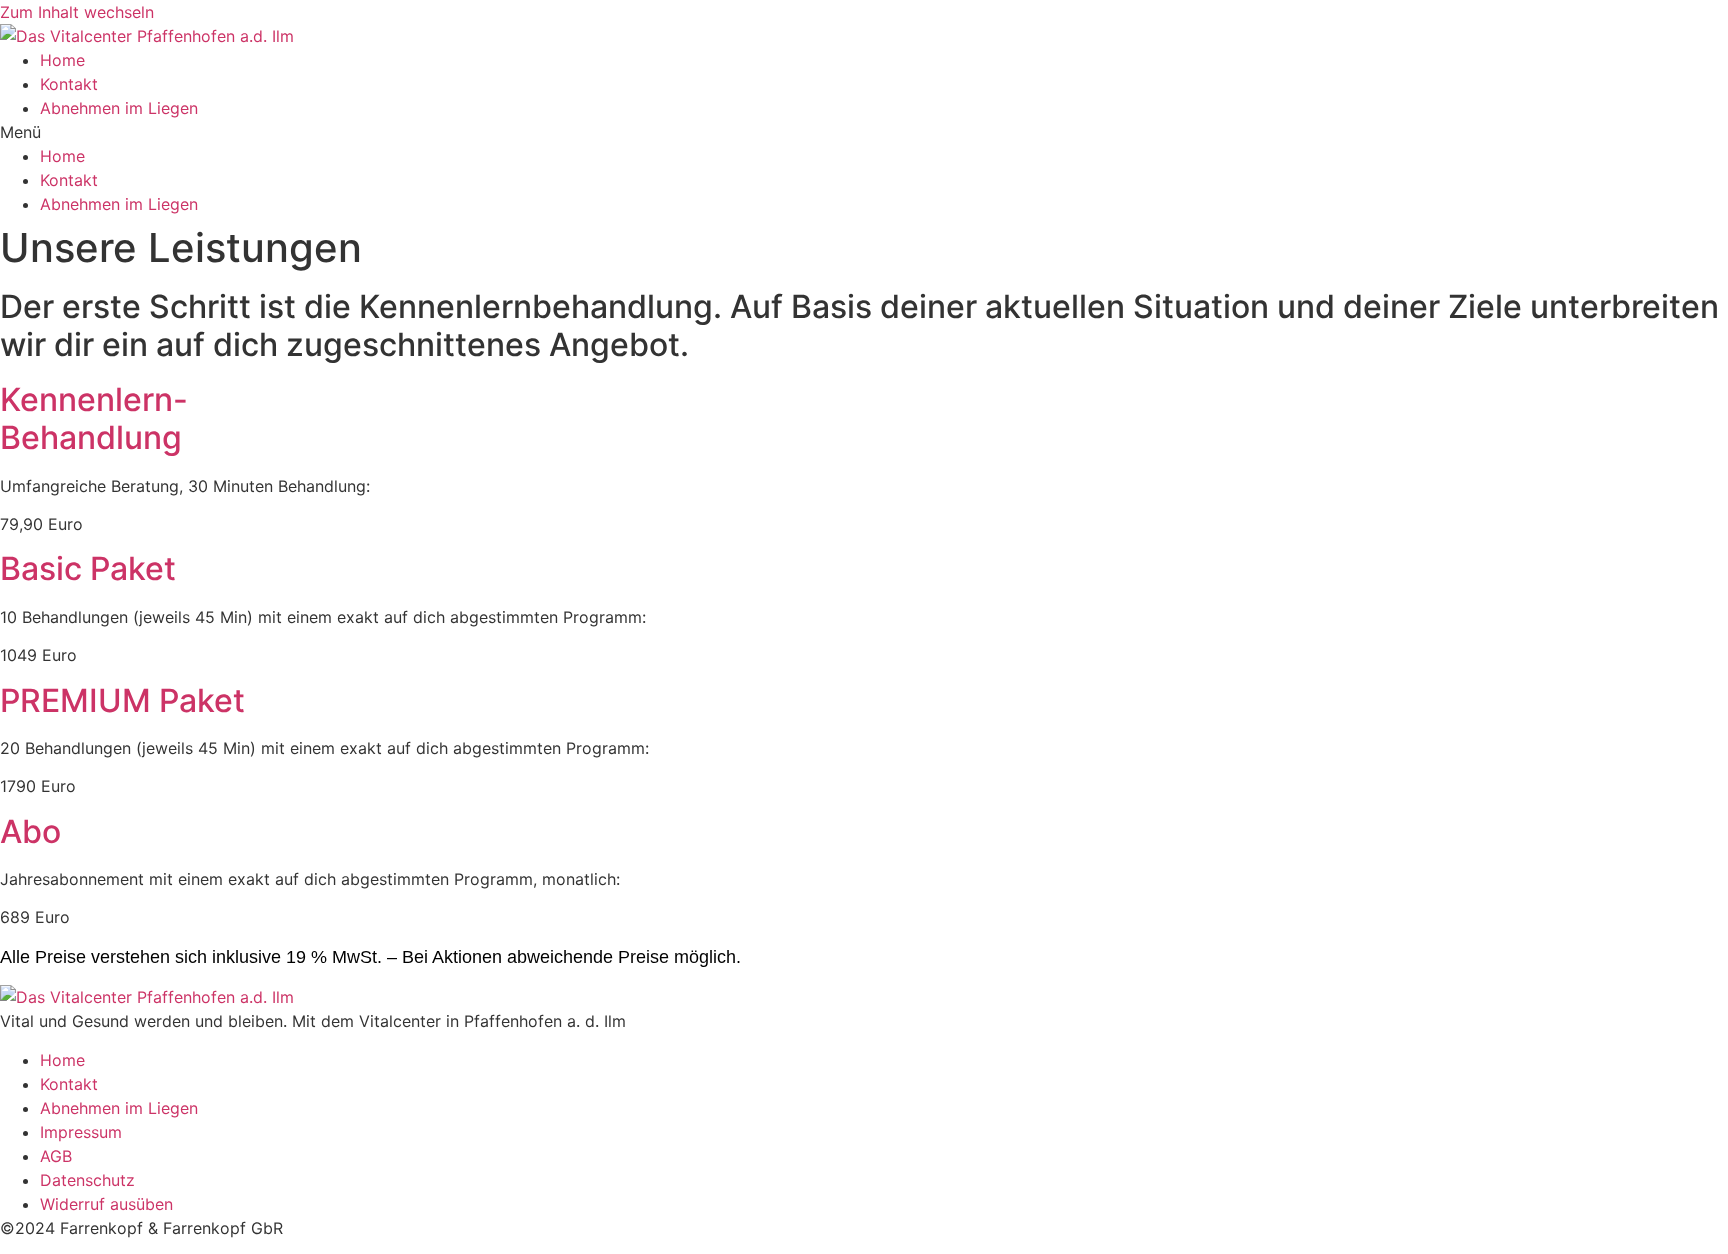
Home (62, 60)
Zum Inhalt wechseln (77, 12)
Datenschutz (87, 1180)
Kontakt (69, 84)
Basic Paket (88, 568)
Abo (30, 831)
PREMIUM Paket (122, 700)
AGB (56, 1156)
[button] (864, 132)
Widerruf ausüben (106, 1204)
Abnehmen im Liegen (119, 108)
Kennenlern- (94, 418)
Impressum (81, 1132)
